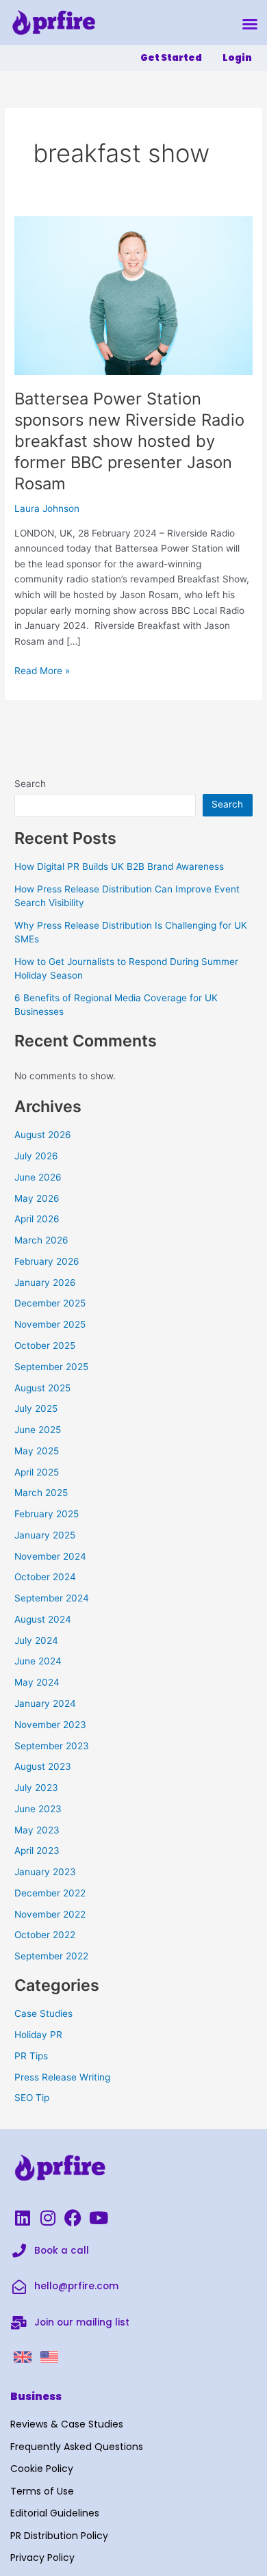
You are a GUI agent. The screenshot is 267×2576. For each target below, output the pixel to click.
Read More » (42, 670)
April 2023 (37, 1851)
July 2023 (36, 1788)
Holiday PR (38, 2035)
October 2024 (45, 1577)
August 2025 (42, 1388)
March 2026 (41, 1240)
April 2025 (37, 1472)
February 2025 (47, 1514)
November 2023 (50, 1725)
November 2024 (50, 1556)
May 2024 (37, 1682)
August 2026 (43, 1135)
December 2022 (50, 1893)
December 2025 (50, 1303)
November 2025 (50, 1324)
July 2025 (36, 1408)
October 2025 (45, 1345)
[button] (250, 24)
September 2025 (51, 1367)
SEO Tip (32, 2098)
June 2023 (38, 1809)
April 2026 (37, 1219)
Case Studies (43, 2013)
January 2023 (45, 1872)
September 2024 (52, 1598)
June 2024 (38, 1661)
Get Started (171, 58)
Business (36, 2396)
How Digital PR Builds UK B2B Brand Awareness (119, 866)
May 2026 (37, 1198)
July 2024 (36, 1640)
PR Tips (31, 2056)
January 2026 (45, 1283)
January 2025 (45, 1535)
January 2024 (45, 1703)
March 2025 (41, 1493)
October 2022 (45, 1935)
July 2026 (36, 1156)
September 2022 (51, 1956)
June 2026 (38, 1177)
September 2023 (52, 1746)
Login (237, 58)
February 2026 (47, 1261)
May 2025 (37, 1451)
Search (30, 784)
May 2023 (37, 1830)
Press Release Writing (62, 2077)
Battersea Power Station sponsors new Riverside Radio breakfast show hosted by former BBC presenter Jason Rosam (129, 441)
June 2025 (38, 1430)
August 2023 (43, 1766)
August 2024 (43, 1619)
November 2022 (50, 1914)
